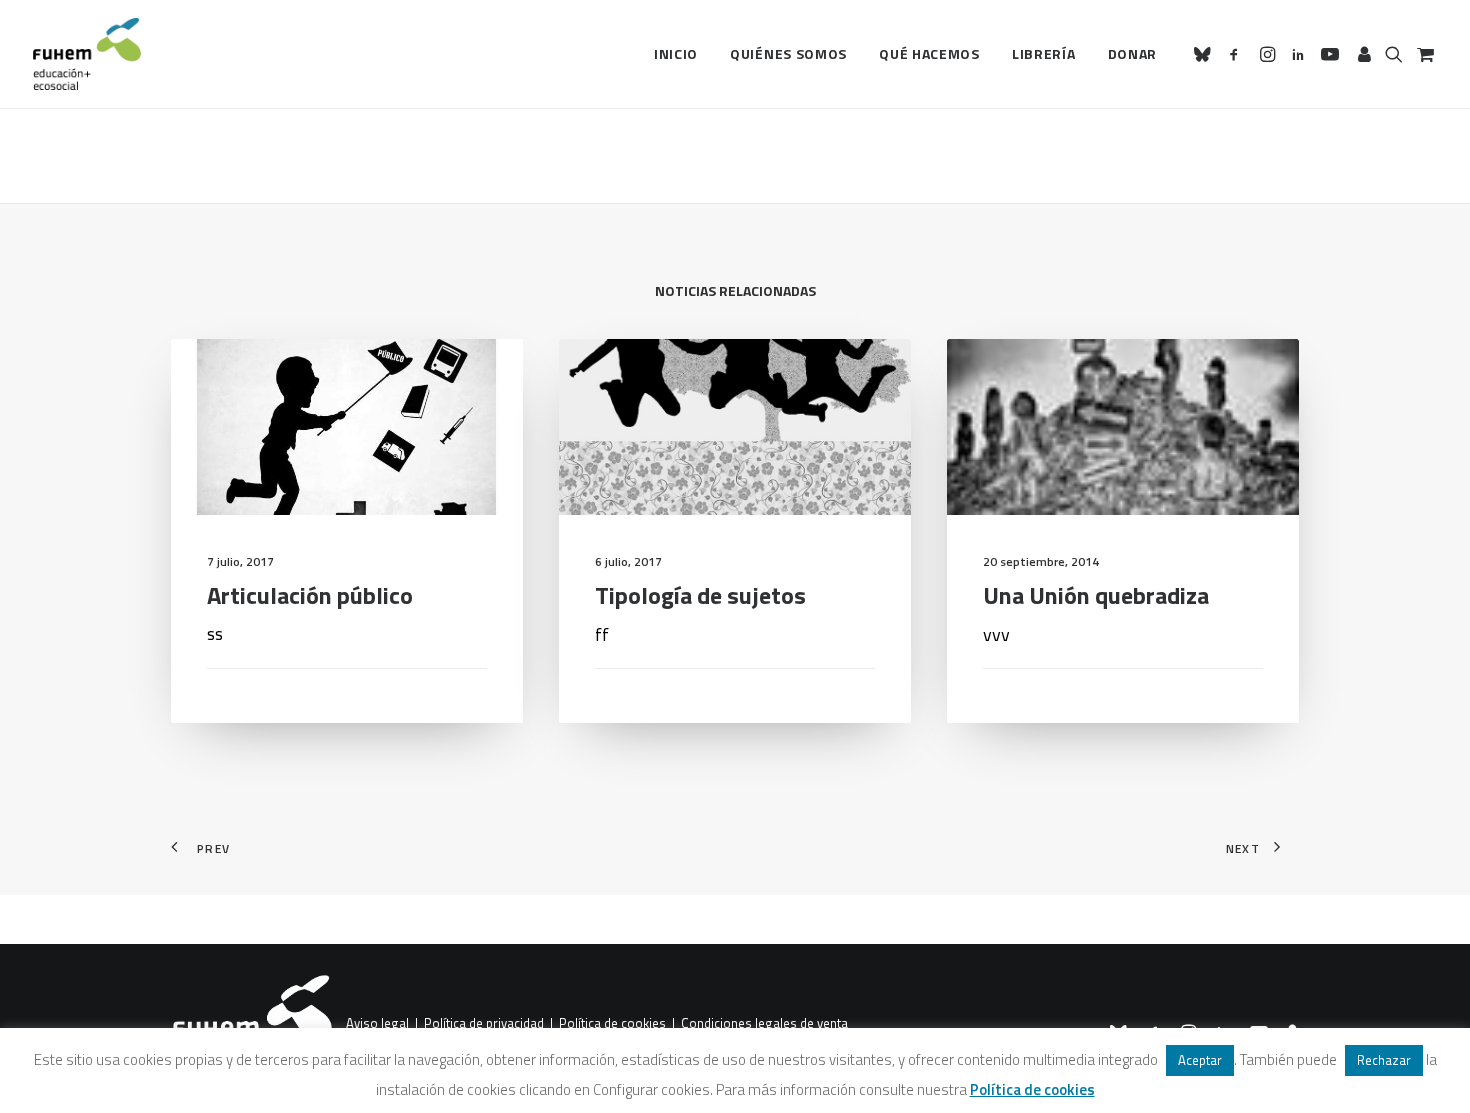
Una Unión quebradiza (1096, 595)
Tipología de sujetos (700, 595)
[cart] (1423, 54)
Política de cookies (612, 1024)
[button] (1205, 54)
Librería (1044, 53)
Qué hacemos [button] (929, 53)
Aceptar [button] (1200, 1060)
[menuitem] (676, 54)
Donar (1133, 53)
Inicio (676, 53)
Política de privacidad (484, 1024)
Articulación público (310, 595)
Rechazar (1384, 1060)
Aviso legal (377, 1024)
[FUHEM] (87, 54)
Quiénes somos (788, 53)
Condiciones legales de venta (764, 1024)
